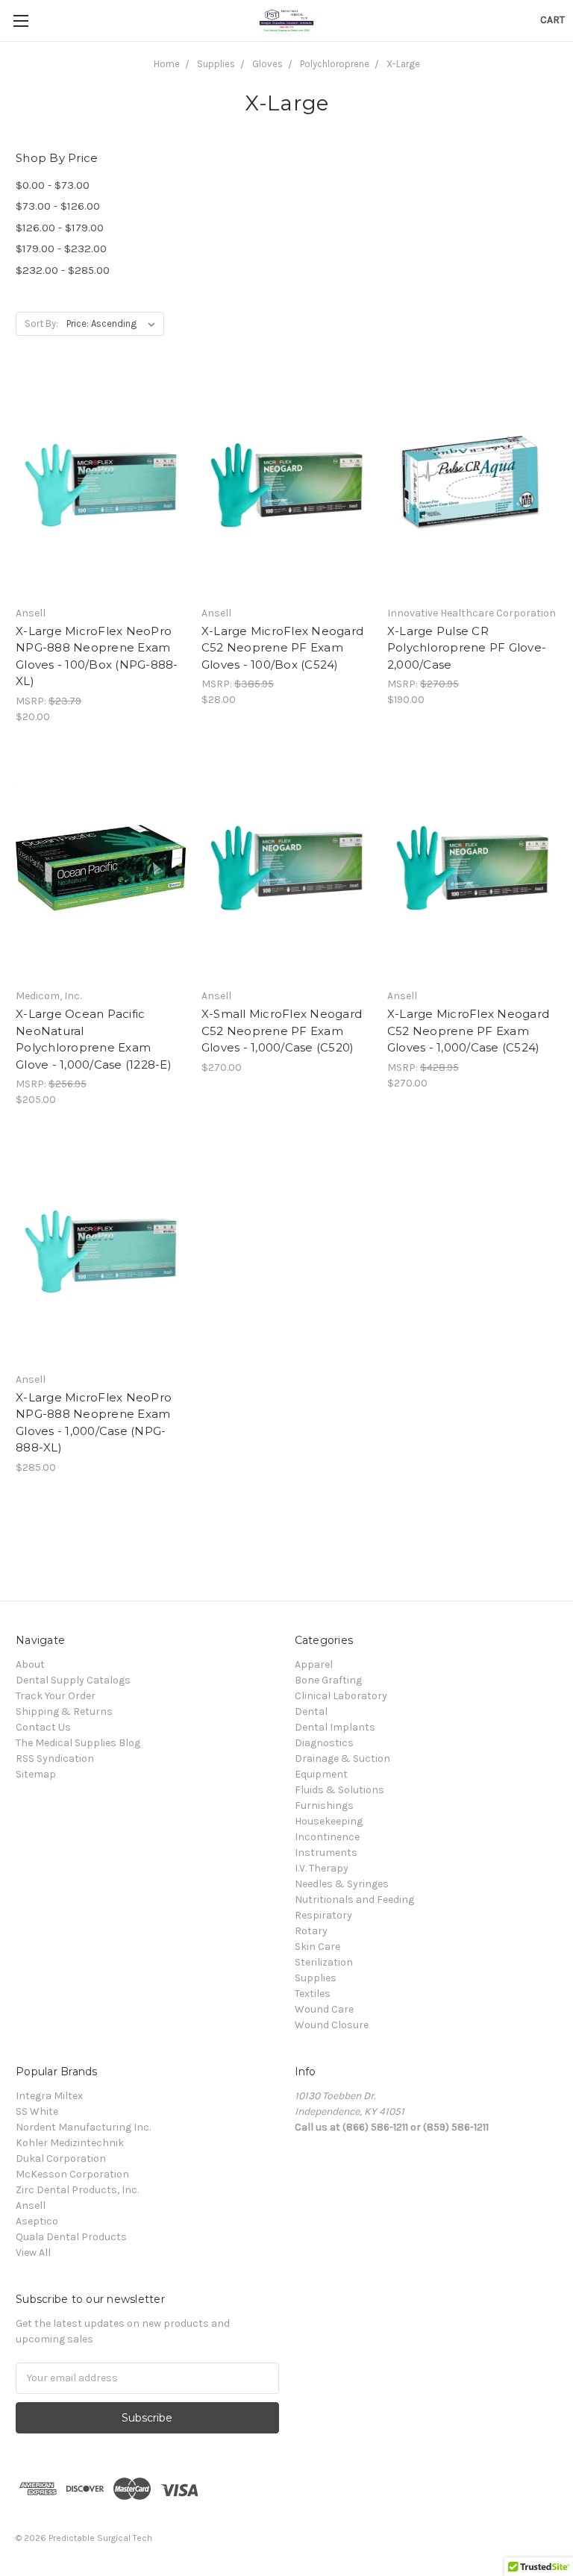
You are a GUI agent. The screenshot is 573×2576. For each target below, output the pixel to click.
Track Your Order (56, 1696)
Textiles (313, 1994)
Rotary (311, 1931)
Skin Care (317, 1947)
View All (33, 2253)
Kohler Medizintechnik (70, 2143)
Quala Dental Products (71, 2237)
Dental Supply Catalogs (73, 1680)
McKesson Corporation (72, 2174)
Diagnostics (324, 1743)
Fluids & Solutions (339, 1790)
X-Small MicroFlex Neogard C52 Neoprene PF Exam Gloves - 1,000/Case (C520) (282, 1031)
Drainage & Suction (342, 1759)
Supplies (316, 1978)
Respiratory (323, 1915)
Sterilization (324, 1962)
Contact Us (43, 1727)
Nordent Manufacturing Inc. (83, 2127)
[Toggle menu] (21, 21)
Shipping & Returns (64, 1711)
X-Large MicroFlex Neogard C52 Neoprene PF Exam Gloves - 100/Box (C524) (282, 648)
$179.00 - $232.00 (61, 248)
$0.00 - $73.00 (53, 185)
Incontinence (327, 1837)
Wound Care (324, 2009)
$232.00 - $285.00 (63, 270)
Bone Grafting (328, 1680)
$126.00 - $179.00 (60, 228)
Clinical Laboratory (341, 1696)
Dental (311, 1711)
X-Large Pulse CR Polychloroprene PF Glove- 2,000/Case (467, 648)
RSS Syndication (55, 1759)
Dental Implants (335, 1727)
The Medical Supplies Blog (78, 1743)
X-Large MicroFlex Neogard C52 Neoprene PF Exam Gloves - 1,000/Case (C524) (468, 1031)
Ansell (31, 2205)
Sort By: (41, 323)
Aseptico (37, 2221)
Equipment (321, 1774)
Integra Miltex (49, 2096)
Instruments (326, 1853)
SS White (37, 2111)
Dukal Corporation (61, 2158)
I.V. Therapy (322, 1868)
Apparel (314, 1664)
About (30, 1664)
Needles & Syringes (342, 1884)
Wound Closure (332, 2025)
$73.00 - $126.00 (58, 206)
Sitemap (36, 1774)
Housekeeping (329, 1821)
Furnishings (324, 1806)
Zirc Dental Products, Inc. (77, 2190)
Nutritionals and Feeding (354, 1900)
